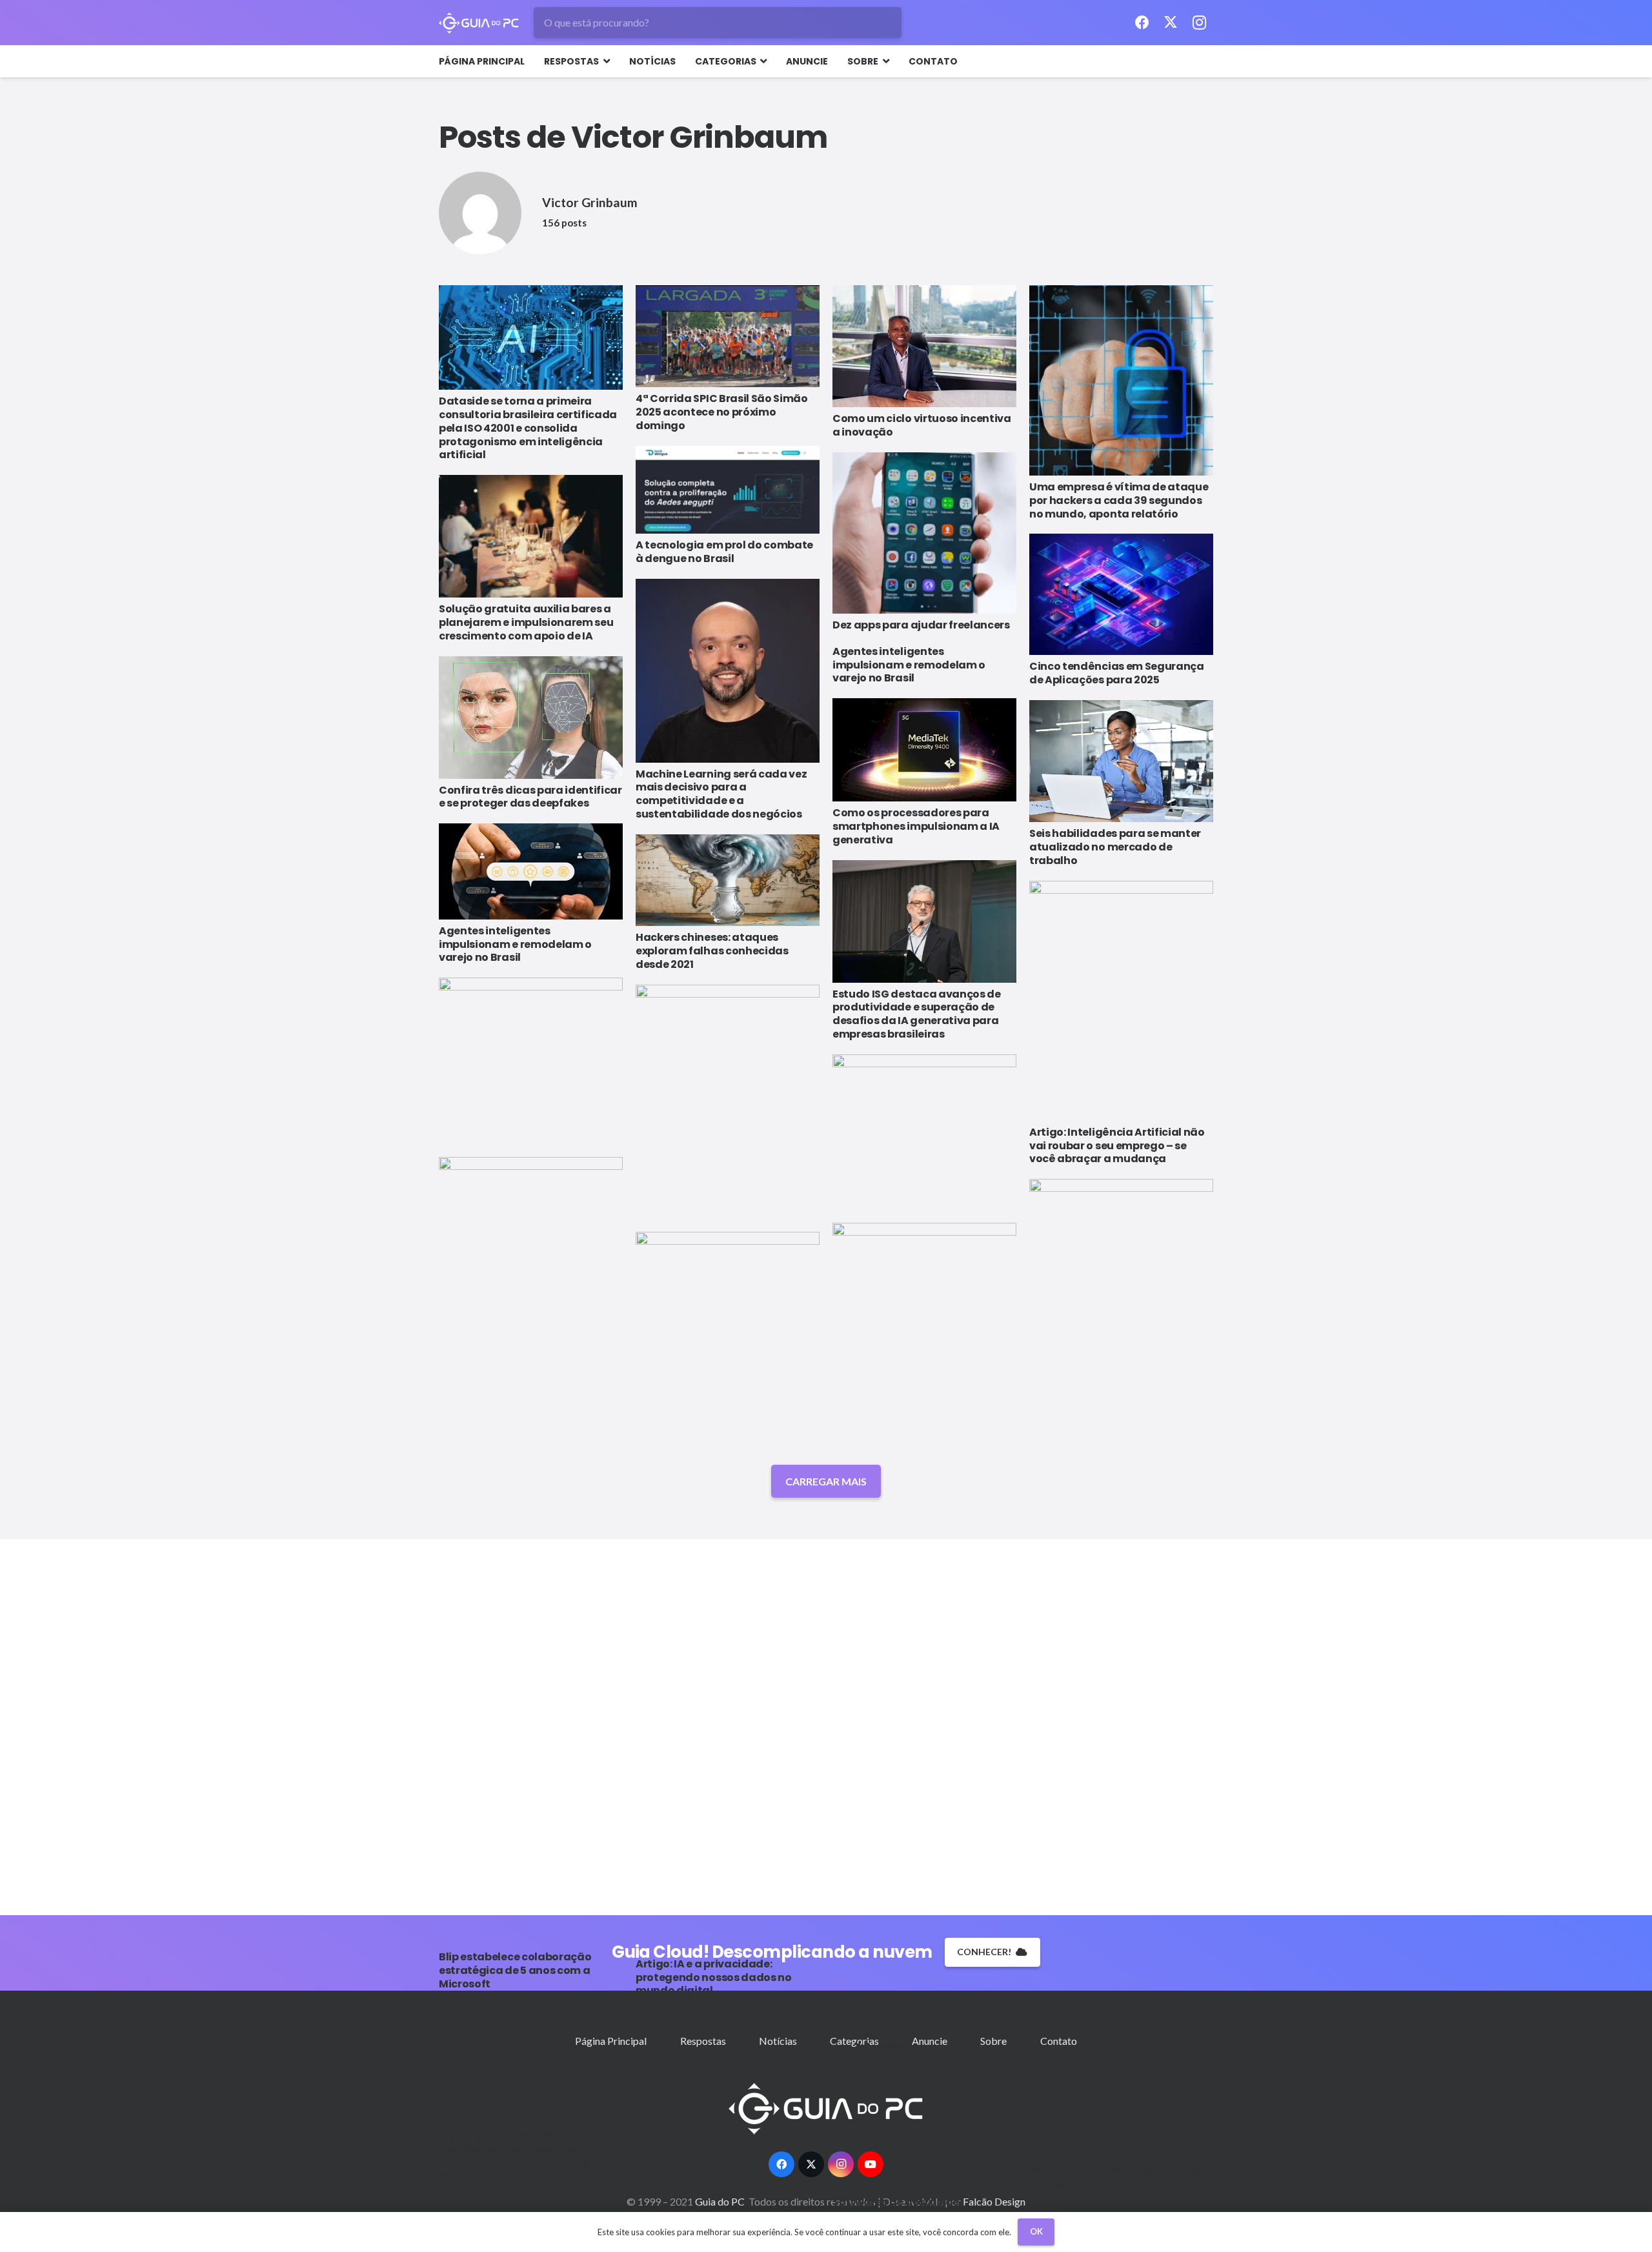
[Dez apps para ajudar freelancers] (924, 533)
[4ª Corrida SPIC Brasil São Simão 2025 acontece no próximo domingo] (728, 337)
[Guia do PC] (479, 23)
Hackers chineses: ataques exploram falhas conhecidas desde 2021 (712, 951)
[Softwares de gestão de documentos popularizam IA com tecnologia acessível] (924, 1707)
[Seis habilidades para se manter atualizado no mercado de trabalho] (1121, 761)
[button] (604, 61)
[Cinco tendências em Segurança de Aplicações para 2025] (1121, 594)
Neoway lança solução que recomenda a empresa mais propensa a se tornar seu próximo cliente (528, 2156)
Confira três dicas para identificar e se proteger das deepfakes (530, 797)
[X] (1171, 23)
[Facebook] (1142, 23)
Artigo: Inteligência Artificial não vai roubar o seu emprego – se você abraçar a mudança (1117, 1146)
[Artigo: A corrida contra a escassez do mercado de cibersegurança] (728, 1716)
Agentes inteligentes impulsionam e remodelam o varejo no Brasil (909, 665)
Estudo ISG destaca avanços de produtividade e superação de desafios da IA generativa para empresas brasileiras (917, 1014)
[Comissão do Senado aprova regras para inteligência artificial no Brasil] (1121, 1663)
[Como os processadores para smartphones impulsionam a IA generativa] (924, 750)
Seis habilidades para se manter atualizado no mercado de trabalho (1115, 847)
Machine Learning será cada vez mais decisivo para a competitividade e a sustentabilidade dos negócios (721, 794)
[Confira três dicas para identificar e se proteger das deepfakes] (531, 718)
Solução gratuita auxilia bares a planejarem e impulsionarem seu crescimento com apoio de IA (526, 622)
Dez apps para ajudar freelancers (921, 625)
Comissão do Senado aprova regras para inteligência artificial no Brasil (1119, 2172)
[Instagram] (1199, 23)
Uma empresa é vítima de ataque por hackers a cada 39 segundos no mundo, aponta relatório (1119, 500)
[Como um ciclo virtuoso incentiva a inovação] (924, 347)
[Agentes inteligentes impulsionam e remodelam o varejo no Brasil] (531, 871)
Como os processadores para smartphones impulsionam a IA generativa (916, 826)
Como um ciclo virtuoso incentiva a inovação (922, 425)
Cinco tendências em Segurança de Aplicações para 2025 (1117, 673)
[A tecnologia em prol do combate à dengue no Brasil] (728, 490)
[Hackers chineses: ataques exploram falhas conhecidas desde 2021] (728, 880)
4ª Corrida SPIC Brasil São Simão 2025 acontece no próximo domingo (722, 412)
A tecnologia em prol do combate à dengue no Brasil (724, 552)
